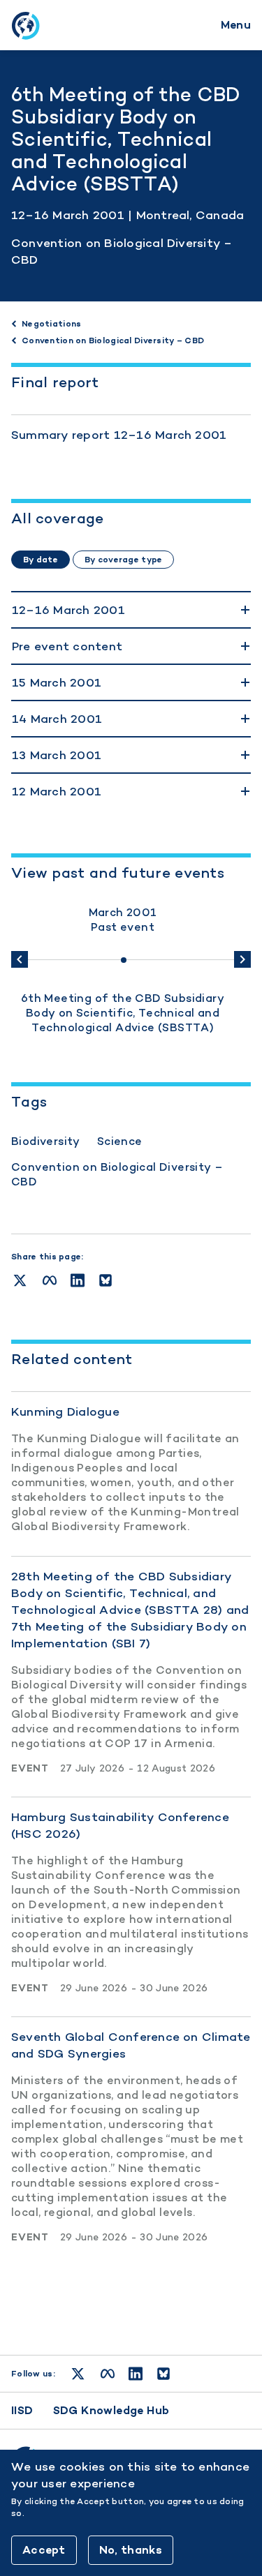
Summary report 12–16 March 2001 (119, 435)
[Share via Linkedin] (78, 1280)
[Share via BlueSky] (105, 1280)
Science (120, 1141)
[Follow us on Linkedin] (136, 2374)
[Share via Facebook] (50, 1280)
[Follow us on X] (78, 2374)
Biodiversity (46, 1141)
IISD (22, 2410)
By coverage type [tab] (123, 560)
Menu (236, 25)
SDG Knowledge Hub (111, 2410)
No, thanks (131, 2550)
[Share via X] (20, 1280)
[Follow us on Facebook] (108, 2374)
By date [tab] (41, 560)
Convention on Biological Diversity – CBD (117, 1174)
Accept (44, 2550)
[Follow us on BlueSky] (163, 2374)
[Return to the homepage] (25, 25)
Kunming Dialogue (65, 1411)
